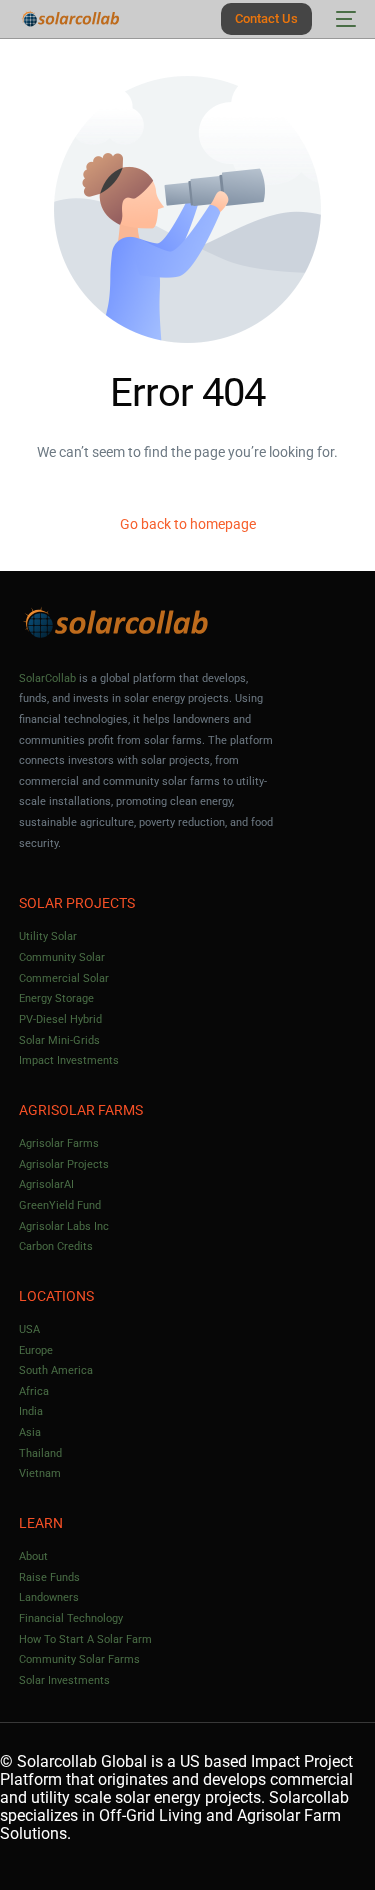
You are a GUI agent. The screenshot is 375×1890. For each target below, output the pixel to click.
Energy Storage (56, 998)
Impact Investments (69, 1060)
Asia (30, 1432)
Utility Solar (48, 936)
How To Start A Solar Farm (85, 1639)
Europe (36, 1350)
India (31, 1411)
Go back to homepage (188, 524)
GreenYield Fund (60, 1205)
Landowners (49, 1597)
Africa (34, 1391)
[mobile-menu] (344, 19)
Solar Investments (64, 1680)
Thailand (40, 1453)
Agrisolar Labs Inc (64, 1226)
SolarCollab (47, 678)
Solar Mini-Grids (59, 1040)
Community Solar (62, 957)
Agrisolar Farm (289, 1815)
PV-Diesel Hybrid (60, 1019)
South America (56, 1370)
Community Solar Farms (79, 1659)
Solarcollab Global (82, 1761)
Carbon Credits (56, 1246)
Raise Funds (49, 1577)
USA (29, 1329)
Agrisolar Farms (59, 1143)
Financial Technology (71, 1618)
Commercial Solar (64, 978)
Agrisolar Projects (64, 1164)
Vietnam (40, 1473)
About (33, 1556)
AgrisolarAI (46, 1184)
